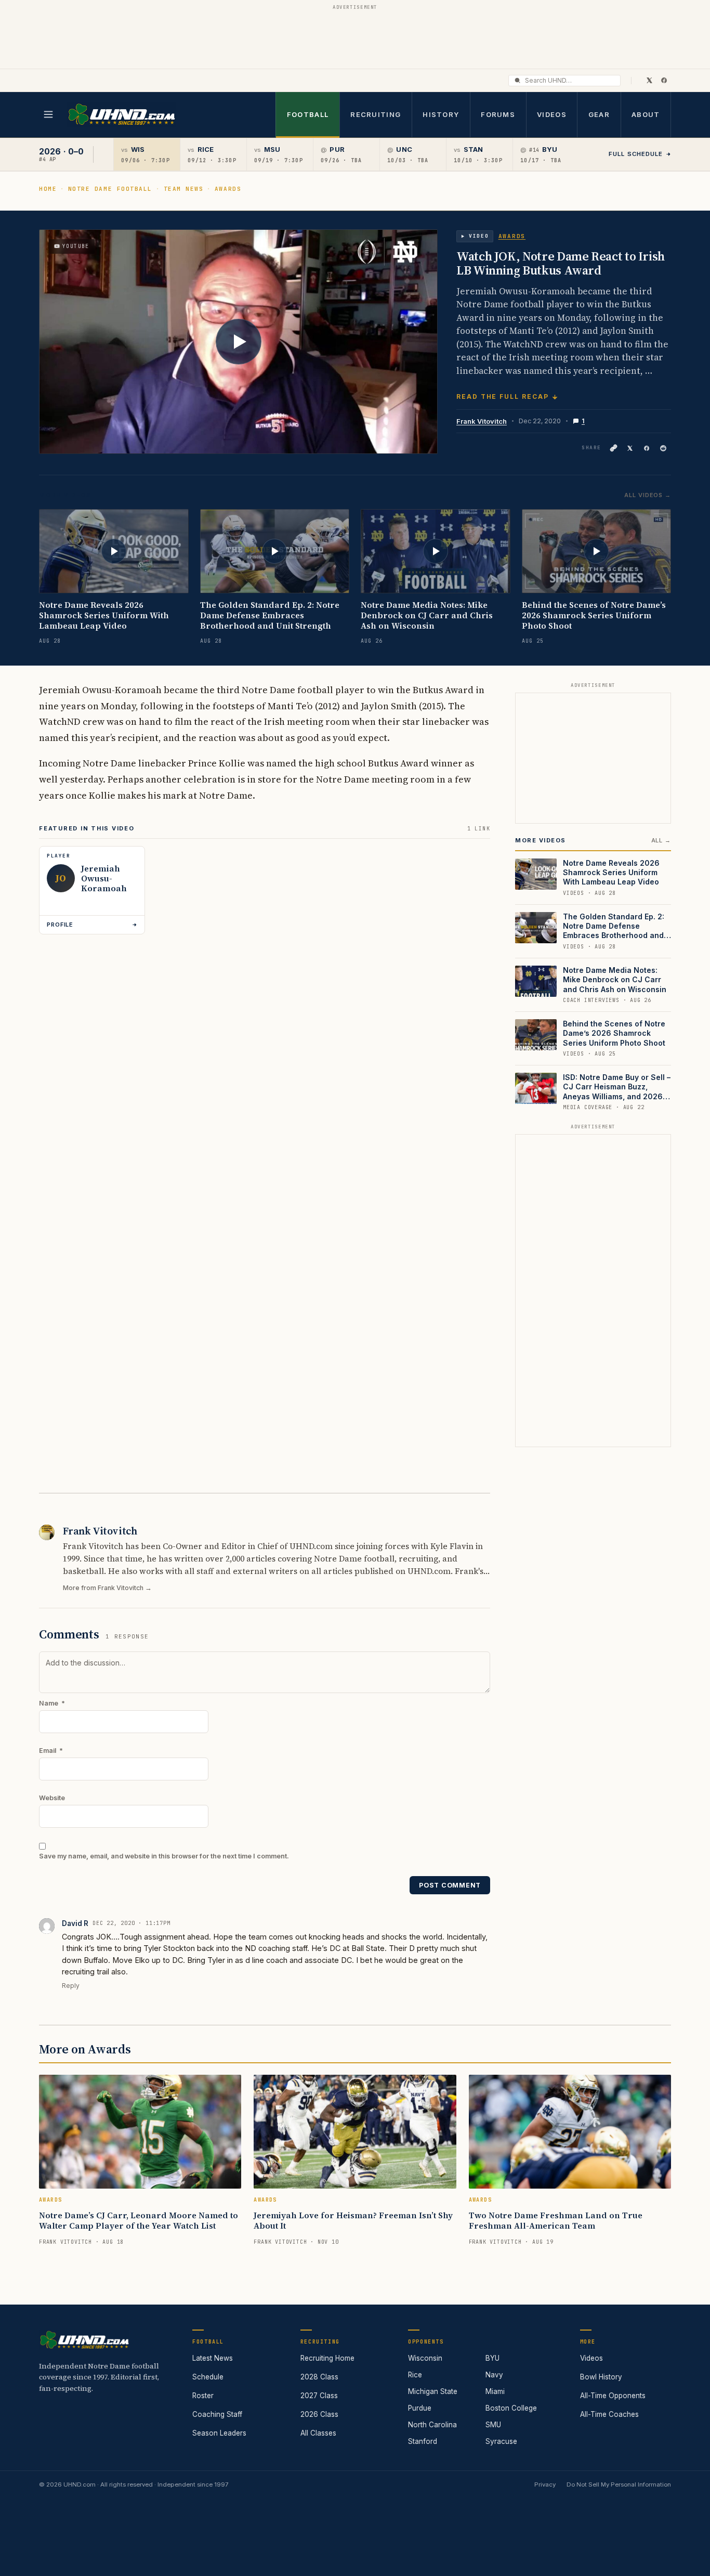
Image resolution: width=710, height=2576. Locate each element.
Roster (203, 2396)
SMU (493, 2425)
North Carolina (432, 2425)
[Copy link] (613, 448)
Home (48, 189)
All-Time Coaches (609, 2414)
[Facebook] (664, 80)
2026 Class (319, 2414)
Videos (552, 114)
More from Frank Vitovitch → (107, 1588)
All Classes (318, 2433)
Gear (599, 114)
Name (52, 1703)
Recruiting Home (327, 2358)
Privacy (545, 2484)
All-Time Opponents (613, 2396)
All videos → (648, 495)
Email (51, 1751)
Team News (184, 189)
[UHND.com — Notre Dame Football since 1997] (121, 115)
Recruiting (376, 114)
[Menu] (48, 114)
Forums (498, 114)
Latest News (213, 2358)
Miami (495, 2391)
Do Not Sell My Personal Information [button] (619, 2484)
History (441, 114)
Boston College (511, 2408)
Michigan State (433, 2391)
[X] (649, 80)
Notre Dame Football (110, 189)
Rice (415, 2375)
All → (661, 840)
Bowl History (601, 2377)
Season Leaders (219, 2433)
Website (52, 1798)
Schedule (208, 2377)
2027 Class (319, 2396)
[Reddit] (663, 448)
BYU (492, 2358)
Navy (494, 2375)
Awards (228, 189)
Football (308, 114)
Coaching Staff (217, 2414)
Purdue (420, 2408)
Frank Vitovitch (482, 421)
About (646, 114)
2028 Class (319, 2377)
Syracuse (501, 2441)
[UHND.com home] (84, 2340)
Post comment (450, 1885)
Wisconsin (425, 2358)
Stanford (423, 2441)
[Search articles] (517, 80)
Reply (71, 1986)
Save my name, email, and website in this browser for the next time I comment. (164, 1856)
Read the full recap (502, 396)
